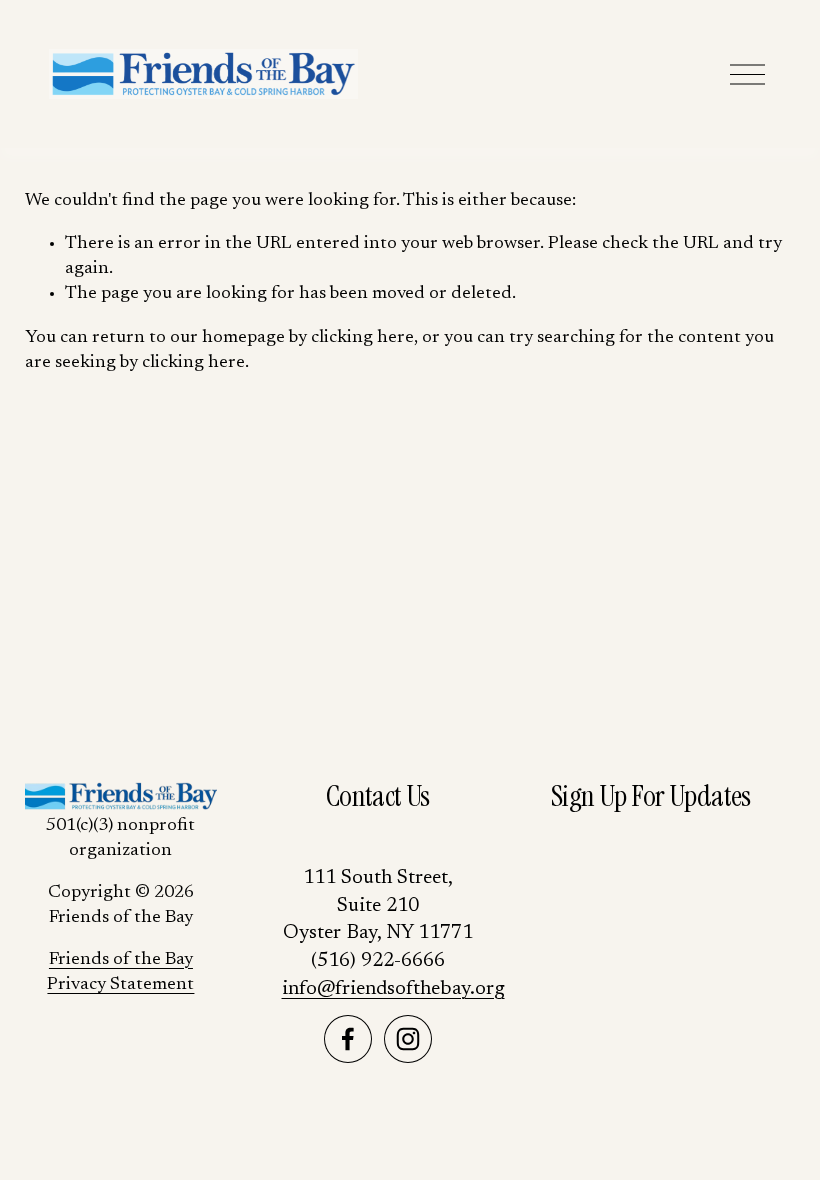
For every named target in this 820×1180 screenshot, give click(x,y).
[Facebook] (348, 1039)
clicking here (362, 338)
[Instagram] (408, 1039)
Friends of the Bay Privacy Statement (120, 972)
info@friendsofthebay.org (393, 989)
